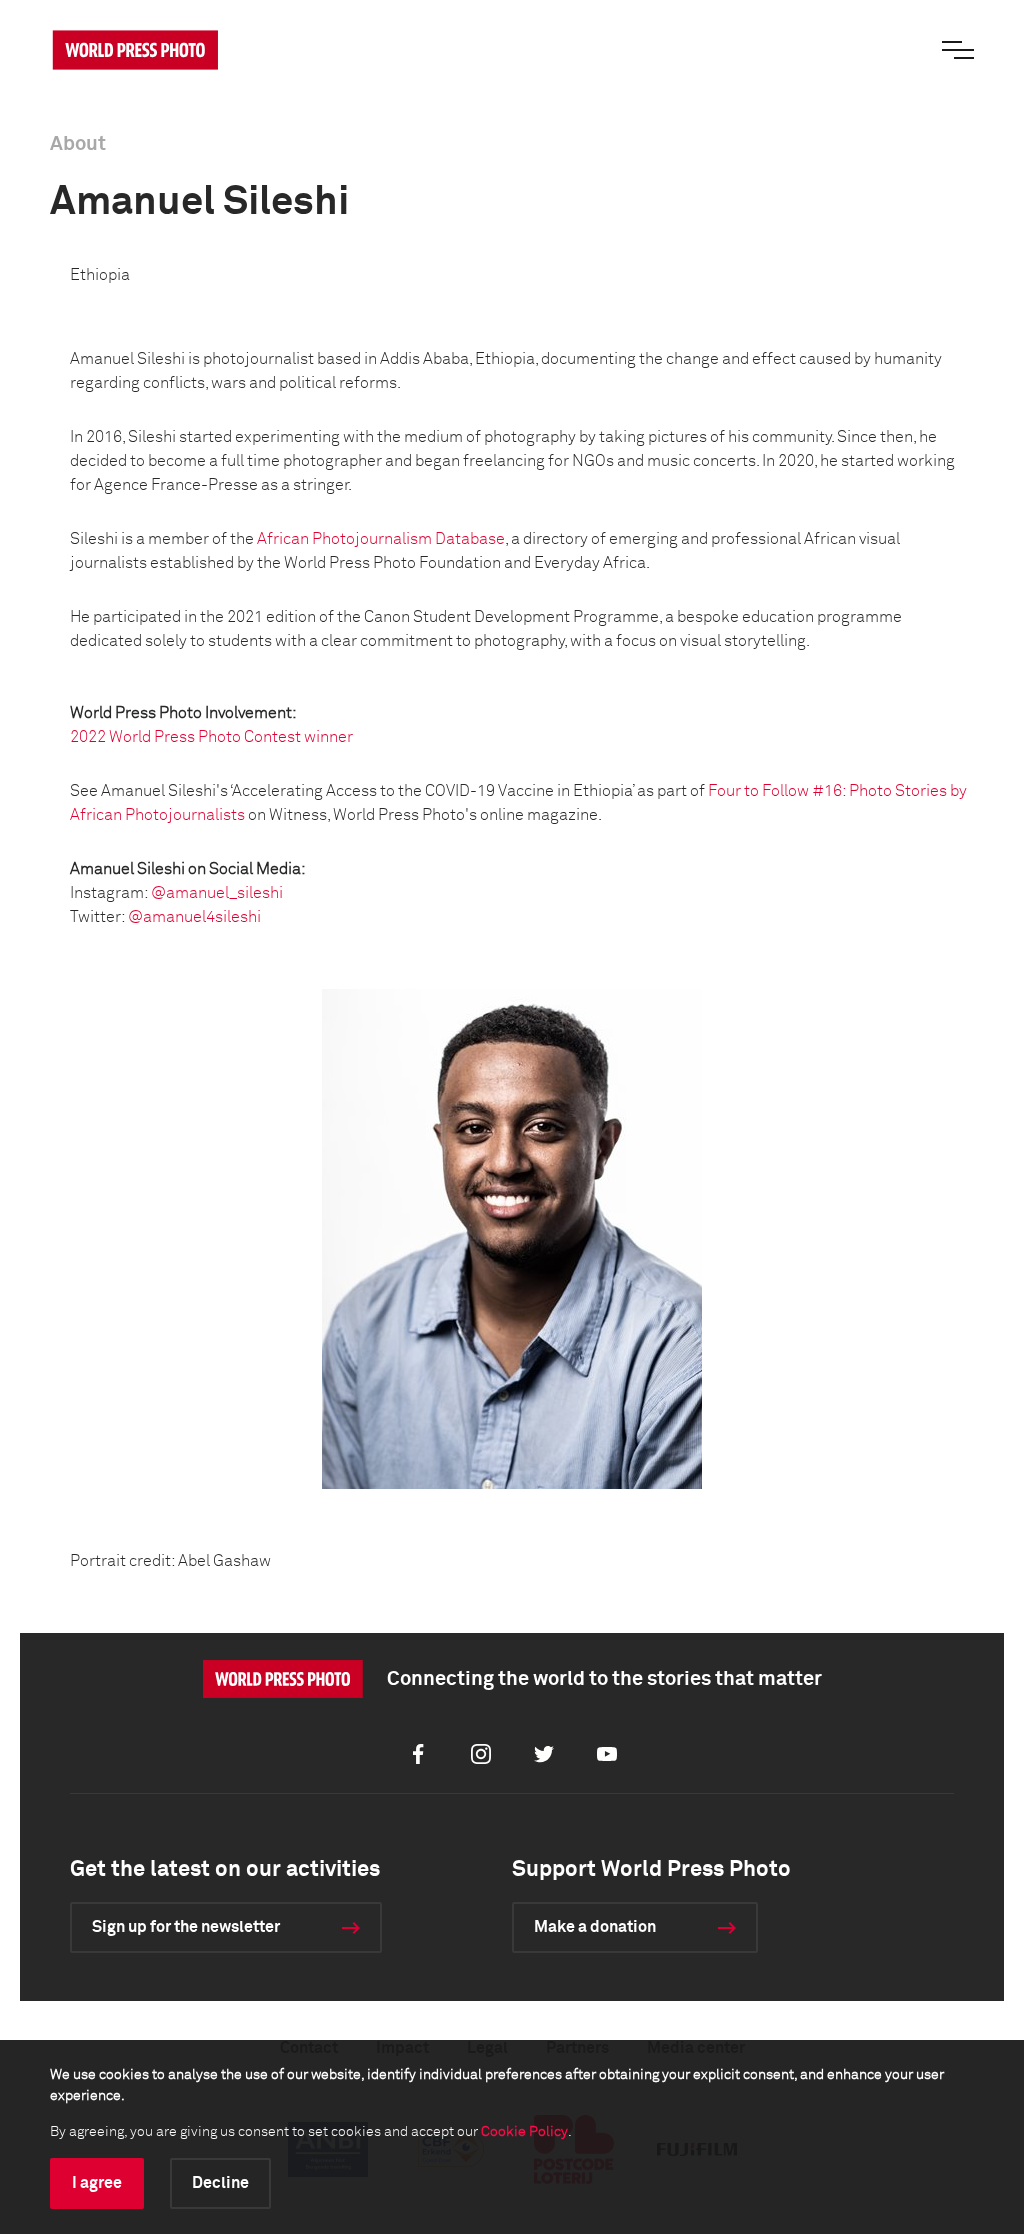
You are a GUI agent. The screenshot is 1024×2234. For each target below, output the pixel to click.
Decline (220, 2183)
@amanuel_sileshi (217, 893)
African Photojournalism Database (381, 539)
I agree (97, 2183)
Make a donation (595, 1927)
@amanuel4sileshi (194, 917)
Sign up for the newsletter (186, 1927)
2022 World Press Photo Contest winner (211, 737)
